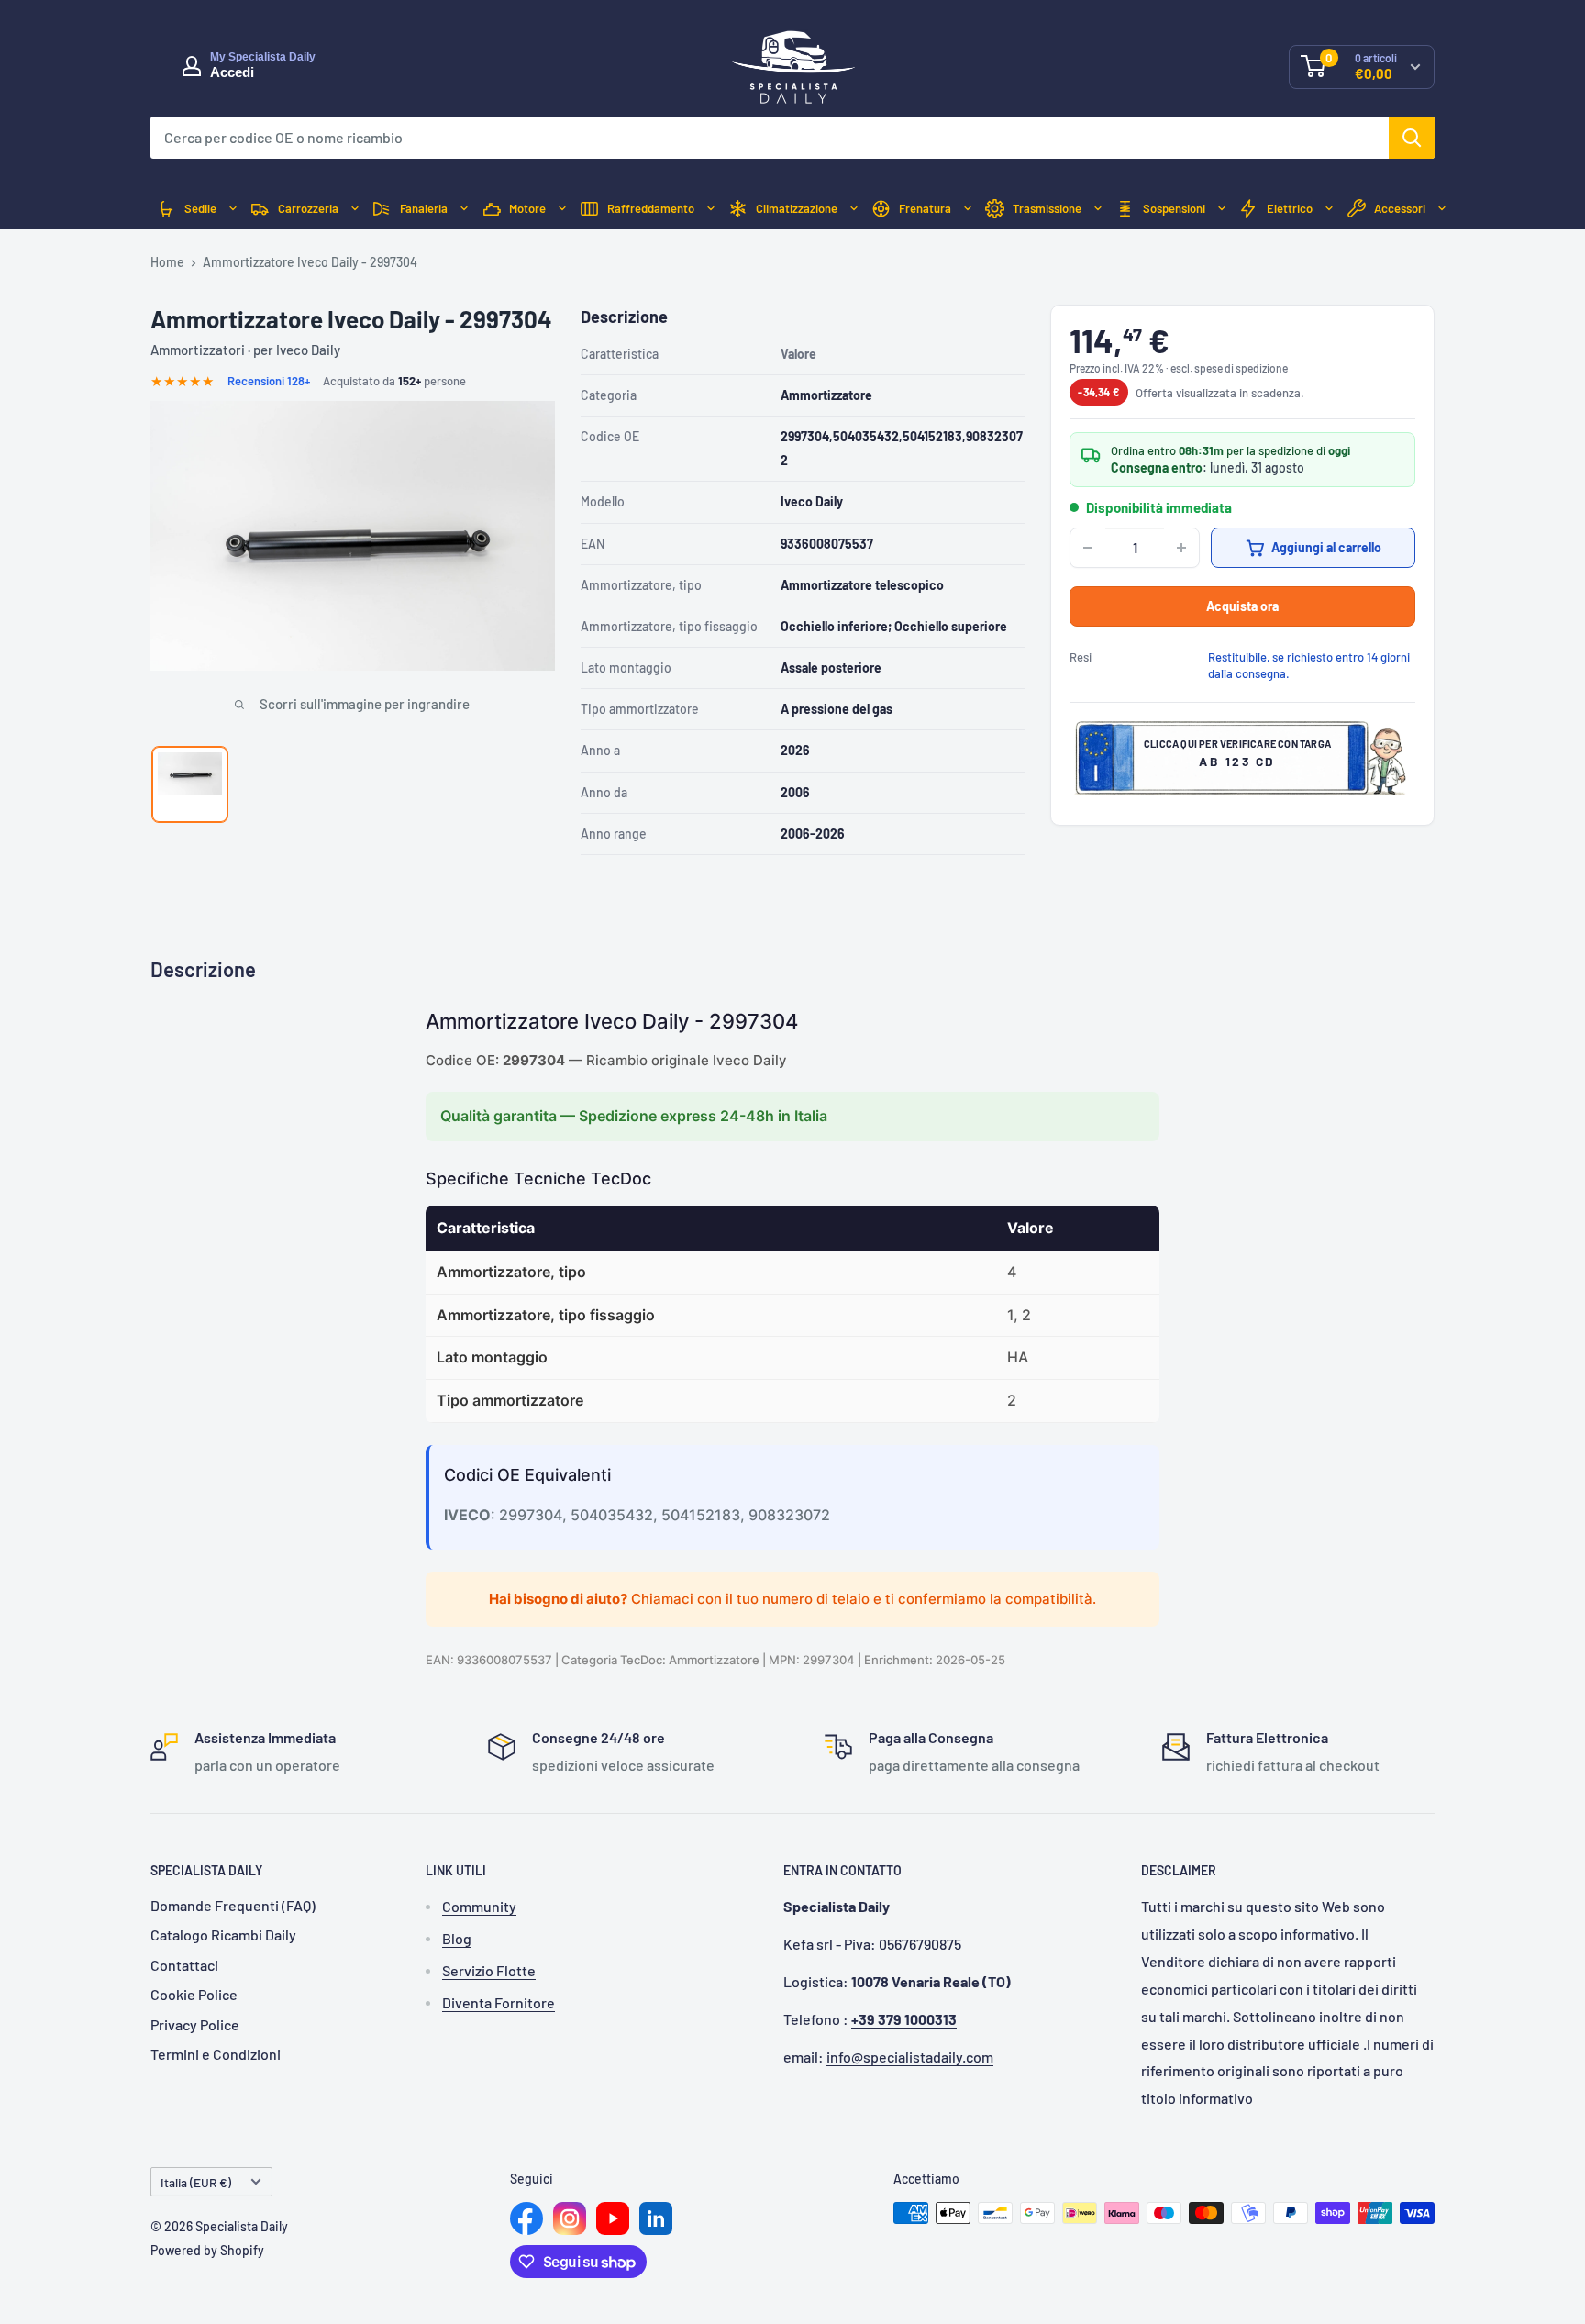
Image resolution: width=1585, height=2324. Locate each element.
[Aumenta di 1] (1181, 548)
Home (167, 262)
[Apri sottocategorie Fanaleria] (464, 209)
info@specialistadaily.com (910, 2057)
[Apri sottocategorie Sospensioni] (1222, 209)
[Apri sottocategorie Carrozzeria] (355, 209)
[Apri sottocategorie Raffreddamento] (711, 209)
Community (479, 1906)
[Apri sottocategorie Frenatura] (968, 209)
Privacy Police (195, 2024)
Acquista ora (1242, 606)
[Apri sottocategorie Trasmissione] (1098, 209)
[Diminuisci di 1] (1088, 548)
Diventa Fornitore (499, 2002)
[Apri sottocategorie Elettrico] (1329, 209)
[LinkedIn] (656, 2218)
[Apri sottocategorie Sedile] (233, 209)
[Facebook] (526, 2218)
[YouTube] (613, 2218)
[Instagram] (570, 2218)
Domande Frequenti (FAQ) (233, 1905)
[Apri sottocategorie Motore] (562, 209)
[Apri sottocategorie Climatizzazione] (854, 209)
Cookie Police (194, 1994)
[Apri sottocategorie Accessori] (1442, 209)
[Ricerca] (1412, 138)
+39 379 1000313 (904, 2019)
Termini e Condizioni (216, 2054)
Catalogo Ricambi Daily (223, 1935)
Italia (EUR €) (196, 2182)
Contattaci (184, 1965)
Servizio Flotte (489, 1970)
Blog (457, 1938)
